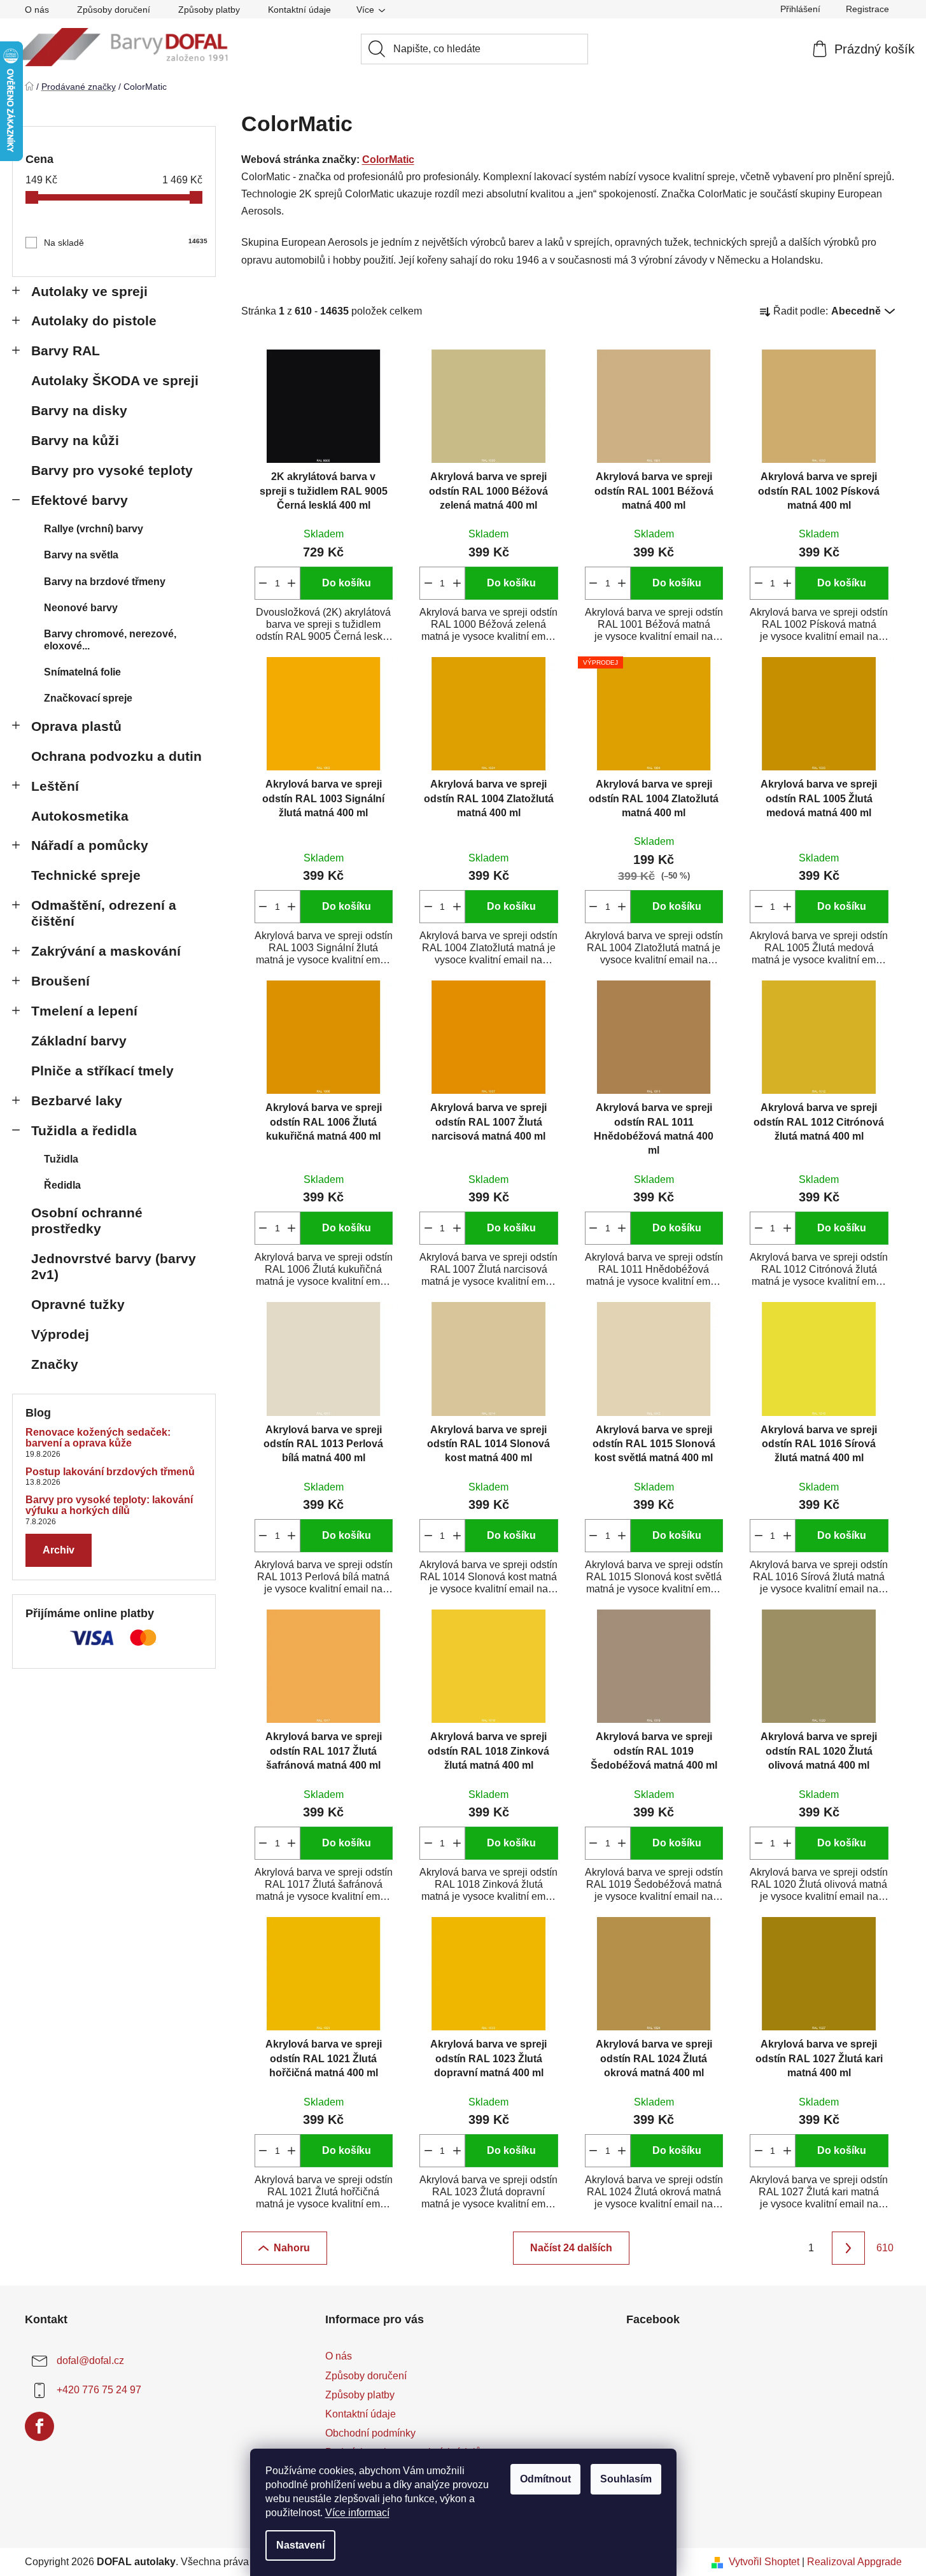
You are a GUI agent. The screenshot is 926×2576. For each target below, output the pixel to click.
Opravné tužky (78, 1304)
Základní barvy (79, 1041)
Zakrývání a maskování (106, 951)
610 (885, 2248)
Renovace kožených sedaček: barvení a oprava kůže (98, 1438)
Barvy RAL (66, 350)
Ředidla (62, 1185)
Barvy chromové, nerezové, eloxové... (110, 640)
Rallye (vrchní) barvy (94, 529)
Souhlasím (626, 2479)
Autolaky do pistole (94, 321)
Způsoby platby (209, 10)
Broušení (60, 981)
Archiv (59, 1550)
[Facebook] (39, 2426)
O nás (37, 10)
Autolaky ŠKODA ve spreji (115, 380)
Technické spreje (86, 875)
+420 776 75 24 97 (99, 2390)
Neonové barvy (81, 608)
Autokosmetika (80, 816)
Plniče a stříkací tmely (102, 1071)
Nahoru (292, 2248)
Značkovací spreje (88, 698)
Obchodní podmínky (370, 2433)
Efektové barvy (80, 500)
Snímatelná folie (82, 672)
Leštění (55, 786)
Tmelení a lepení (84, 1011)
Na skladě (123, 243)
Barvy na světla (81, 555)
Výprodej (60, 1334)
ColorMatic (388, 159)
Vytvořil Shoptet (764, 2562)
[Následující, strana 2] (848, 2248)
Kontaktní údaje (299, 10)
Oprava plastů (76, 726)
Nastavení (300, 2545)
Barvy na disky (79, 410)
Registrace (867, 9)
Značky (55, 1364)
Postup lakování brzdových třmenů (110, 1472)
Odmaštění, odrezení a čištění (104, 913)
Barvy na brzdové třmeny (105, 582)
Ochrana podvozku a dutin (116, 756)
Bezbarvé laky (77, 1100)
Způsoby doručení (114, 10)
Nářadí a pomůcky (90, 845)
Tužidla (61, 1159)
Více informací (357, 2513)
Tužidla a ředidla (84, 1130)
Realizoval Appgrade (854, 2562)
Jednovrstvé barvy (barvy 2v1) (114, 1266)
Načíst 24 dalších (571, 2248)
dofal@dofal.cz (90, 2361)
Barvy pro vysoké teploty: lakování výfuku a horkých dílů (109, 1505)
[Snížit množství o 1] (263, 583)
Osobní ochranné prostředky (87, 1221)
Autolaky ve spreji (89, 291)
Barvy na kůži (75, 440)
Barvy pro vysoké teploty (112, 470)
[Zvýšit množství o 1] (292, 583)
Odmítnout (545, 2479)
